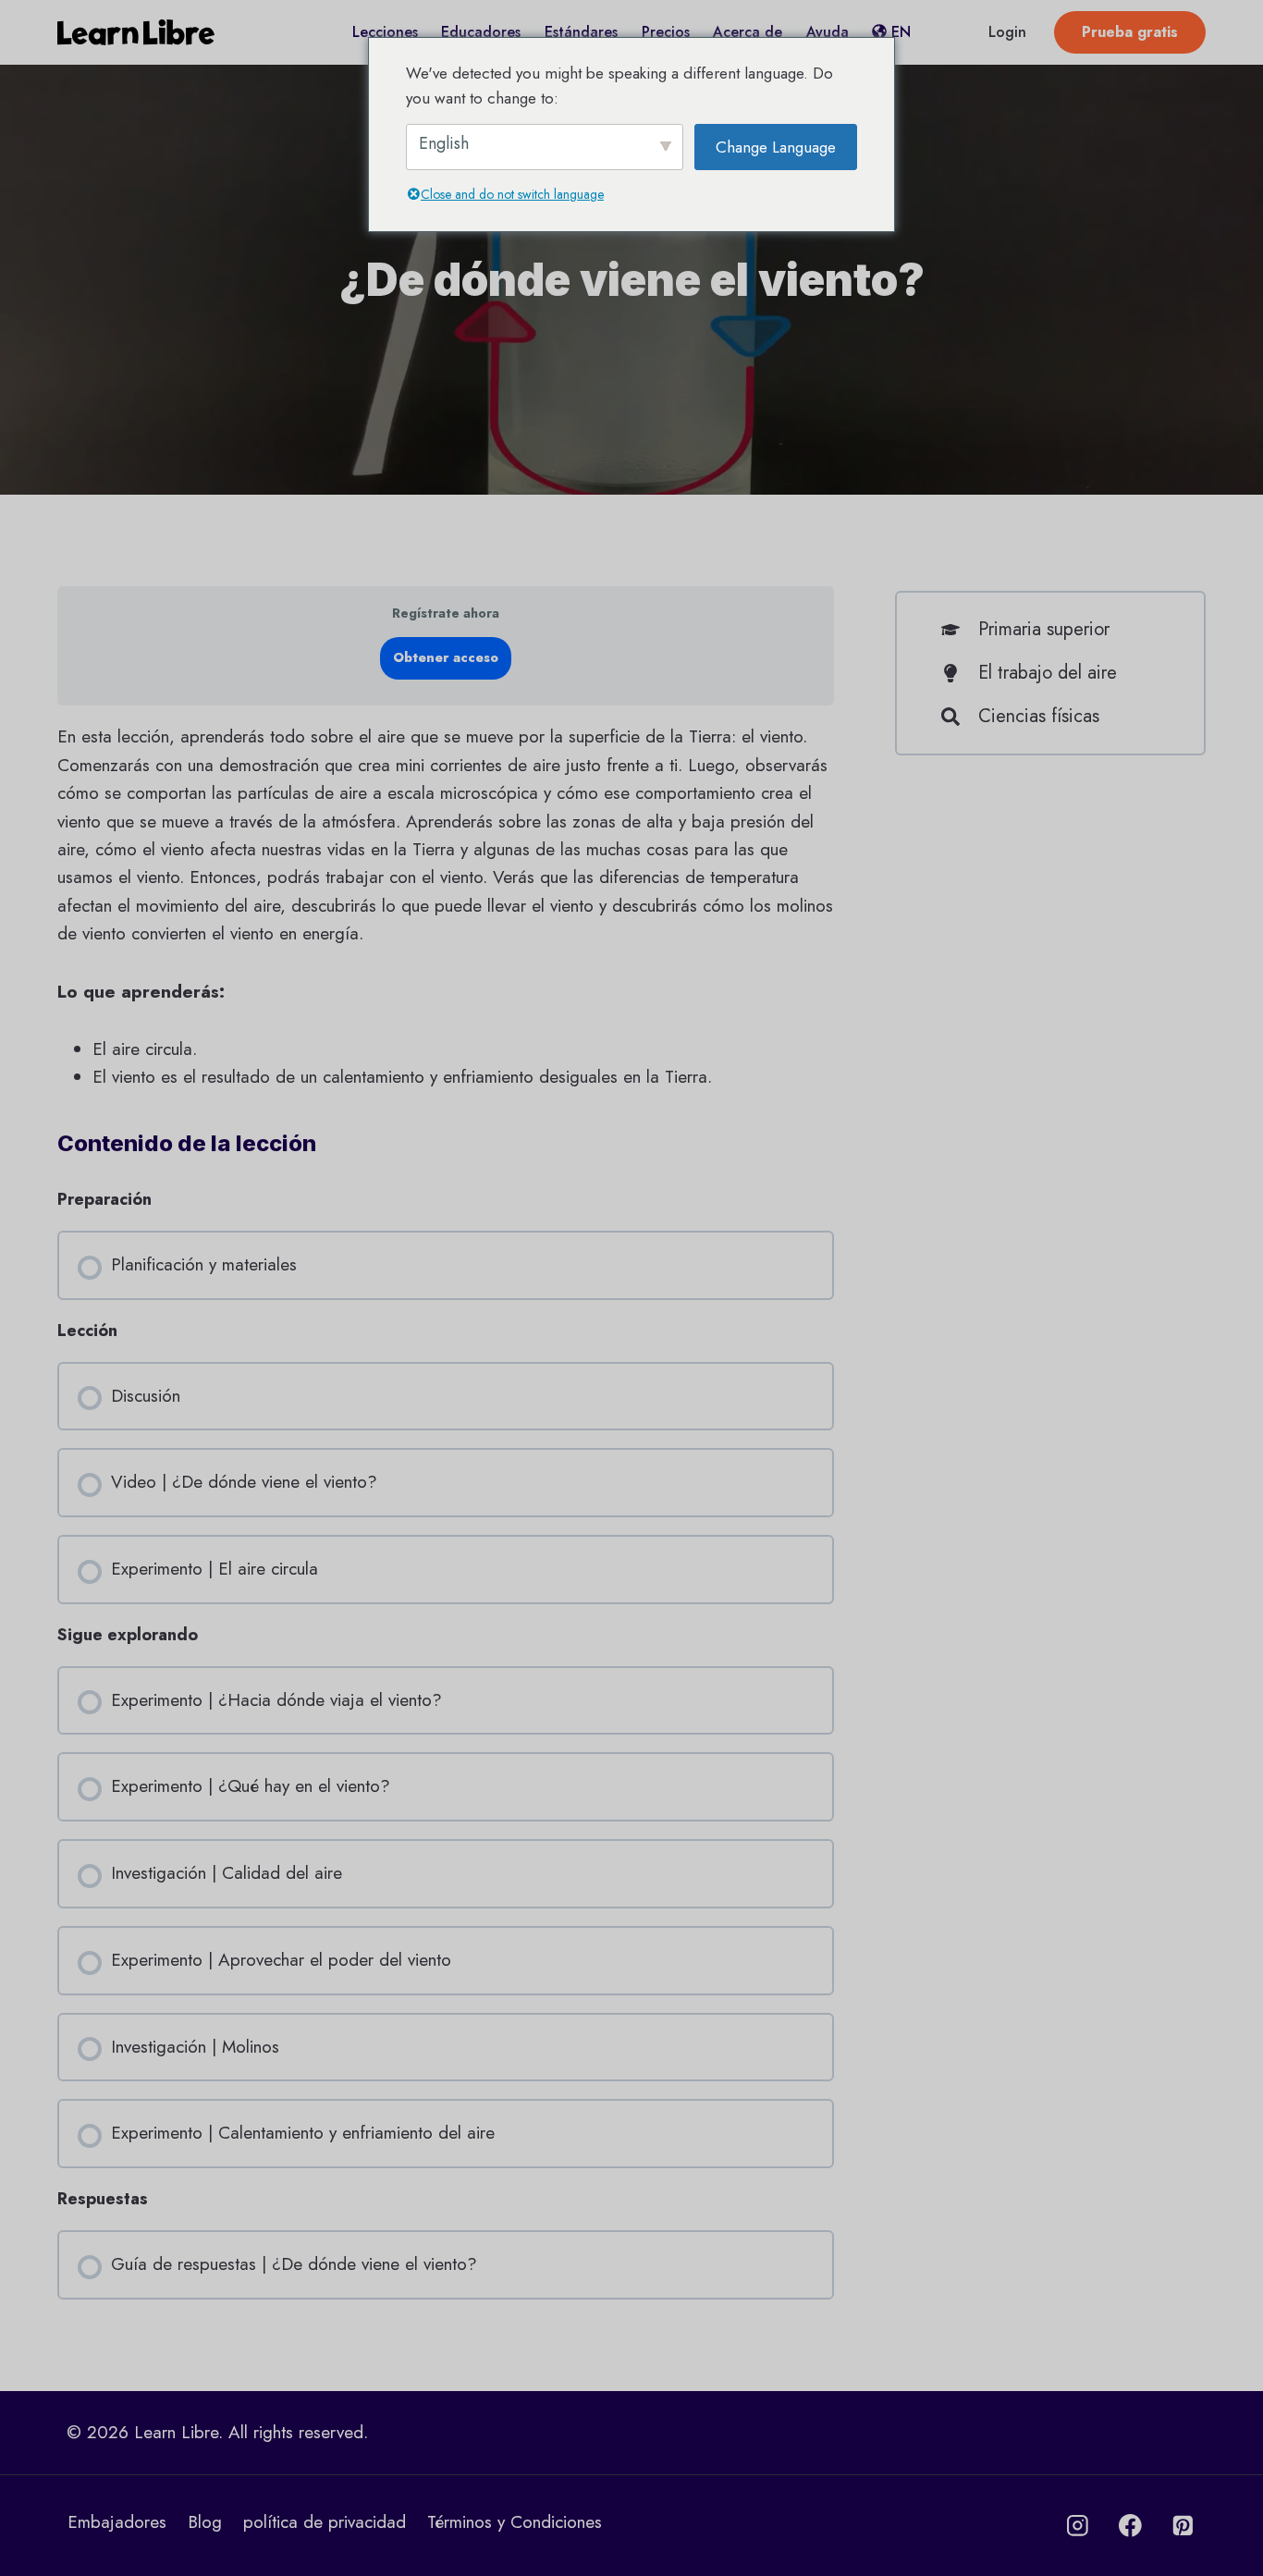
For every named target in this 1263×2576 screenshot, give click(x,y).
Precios (666, 32)
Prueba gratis (1130, 32)
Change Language (776, 147)
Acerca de (748, 32)
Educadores (481, 32)
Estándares (581, 32)
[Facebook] (1130, 2526)
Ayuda (828, 32)
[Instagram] (1078, 2526)
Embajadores (117, 2522)
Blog (205, 2522)
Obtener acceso (446, 657)
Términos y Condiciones (515, 2522)
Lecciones (385, 32)
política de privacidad (325, 2522)
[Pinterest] (1183, 2526)
